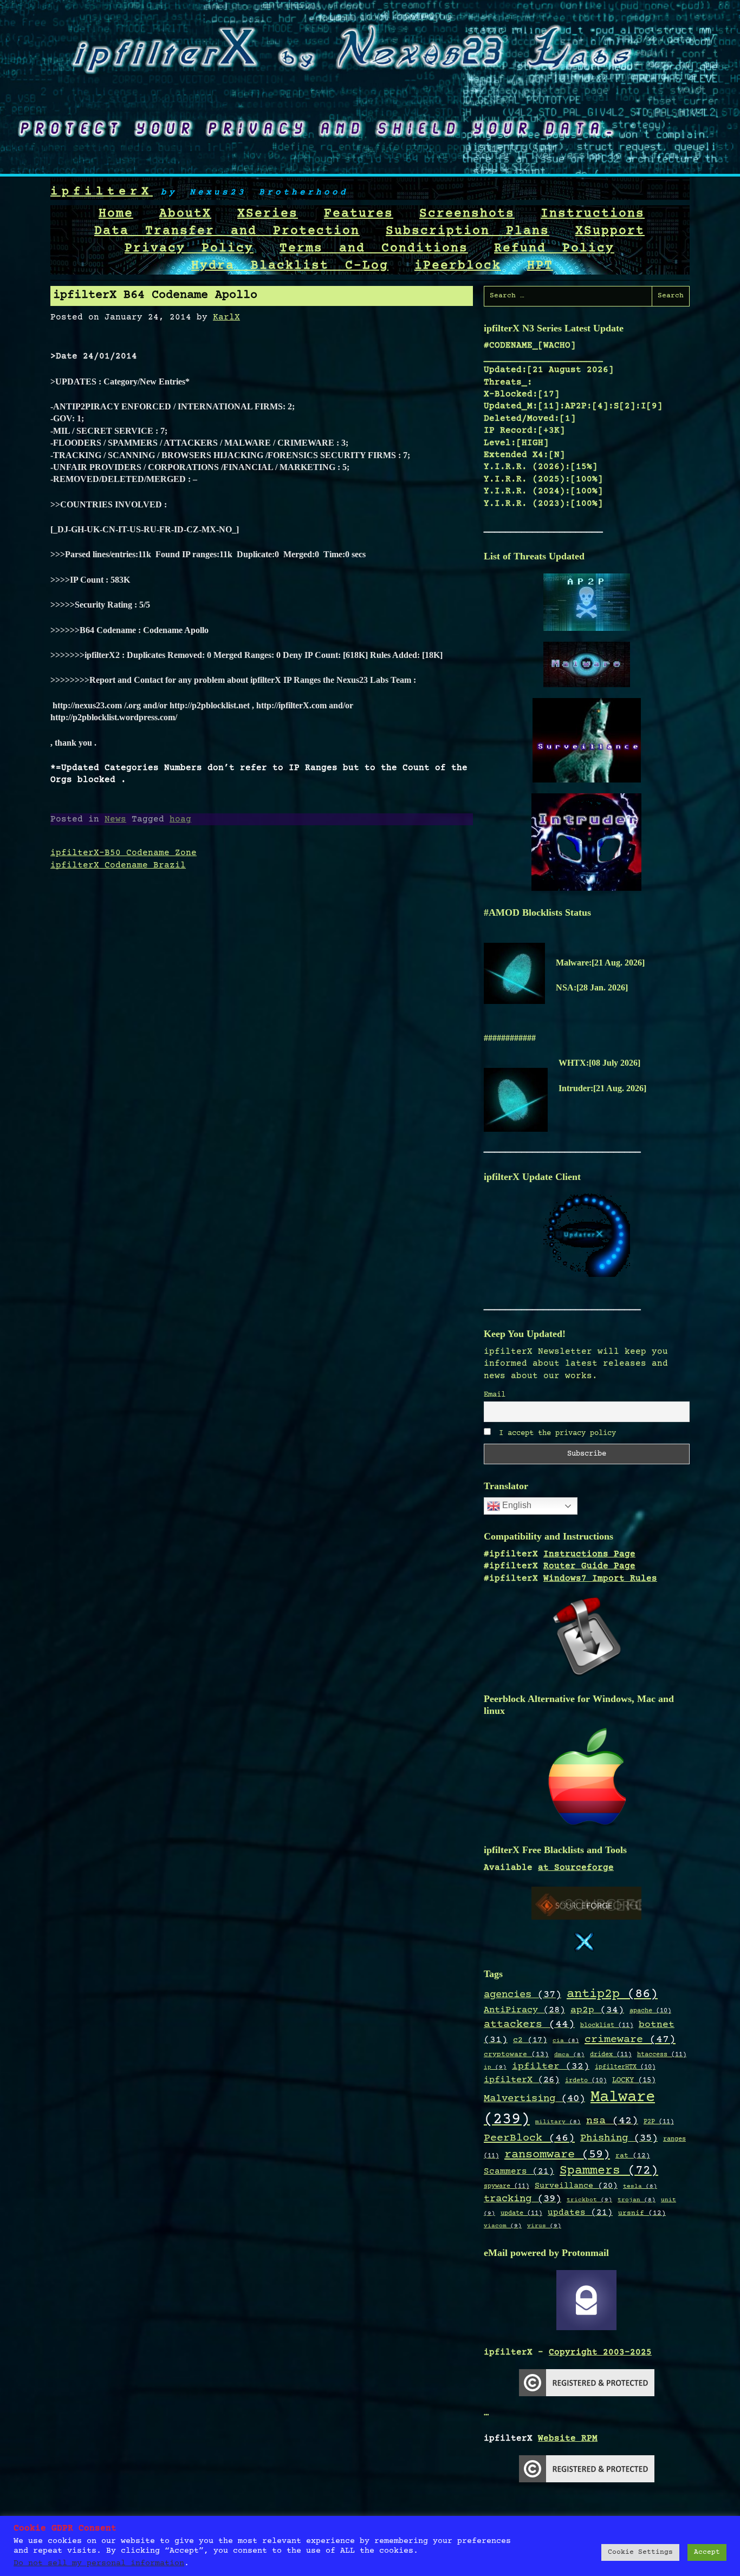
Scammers (519, 2172)
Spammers (609, 2171)
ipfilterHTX (625, 2067)
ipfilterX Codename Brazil (118, 865)
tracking (522, 2199)
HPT (540, 266)
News (115, 819)
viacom (503, 2226)
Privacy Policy (189, 249)
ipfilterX (102, 192)
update (521, 2213)
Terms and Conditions (374, 249)
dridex (611, 2055)
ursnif (642, 2213)
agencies (522, 1995)
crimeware (630, 2040)
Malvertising (534, 2099)
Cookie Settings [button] (640, 2552)
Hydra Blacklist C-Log (290, 266)
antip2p (612, 1994)
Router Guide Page (589, 1566)
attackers (529, 2025)
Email (495, 1395)
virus (544, 2226)
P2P (659, 2122)
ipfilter (551, 2066)
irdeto (586, 2081)
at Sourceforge (576, 1868)
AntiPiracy (524, 2010)
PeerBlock (529, 2138)
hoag (180, 819)
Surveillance (576, 2186)
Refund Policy (554, 249)
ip (495, 2067)
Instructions (593, 214)
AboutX (185, 214)
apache (650, 2011)
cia (566, 2041)
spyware (507, 2186)
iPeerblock (458, 266)
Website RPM (568, 2438)
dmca (569, 2055)
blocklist (607, 2025)
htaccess (662, 2055)
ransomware (557, 2155)
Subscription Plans (468, 231)
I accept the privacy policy (555, 1433)
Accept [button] (707, 2552)
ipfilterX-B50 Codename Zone (124, 853)
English (516, 1506)
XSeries (268, 214)
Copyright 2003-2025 (600, 2352)
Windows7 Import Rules (600, 1579)
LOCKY (634, 2081)
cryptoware (516, 2055)
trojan (637, 2200)
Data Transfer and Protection (227, 231)
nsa (612, 2121)
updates (580, 2213)
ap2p (597, 2010)
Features (359, 214)
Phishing (619, 2138)
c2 (530, 2040)
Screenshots (467, 214)
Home (116, 214)
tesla (640, 2187)
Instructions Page (589, 1554)
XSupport (610, 231)
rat (633, 2156)
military (558, 2122)
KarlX (226, 317)
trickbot (589, 2200)
